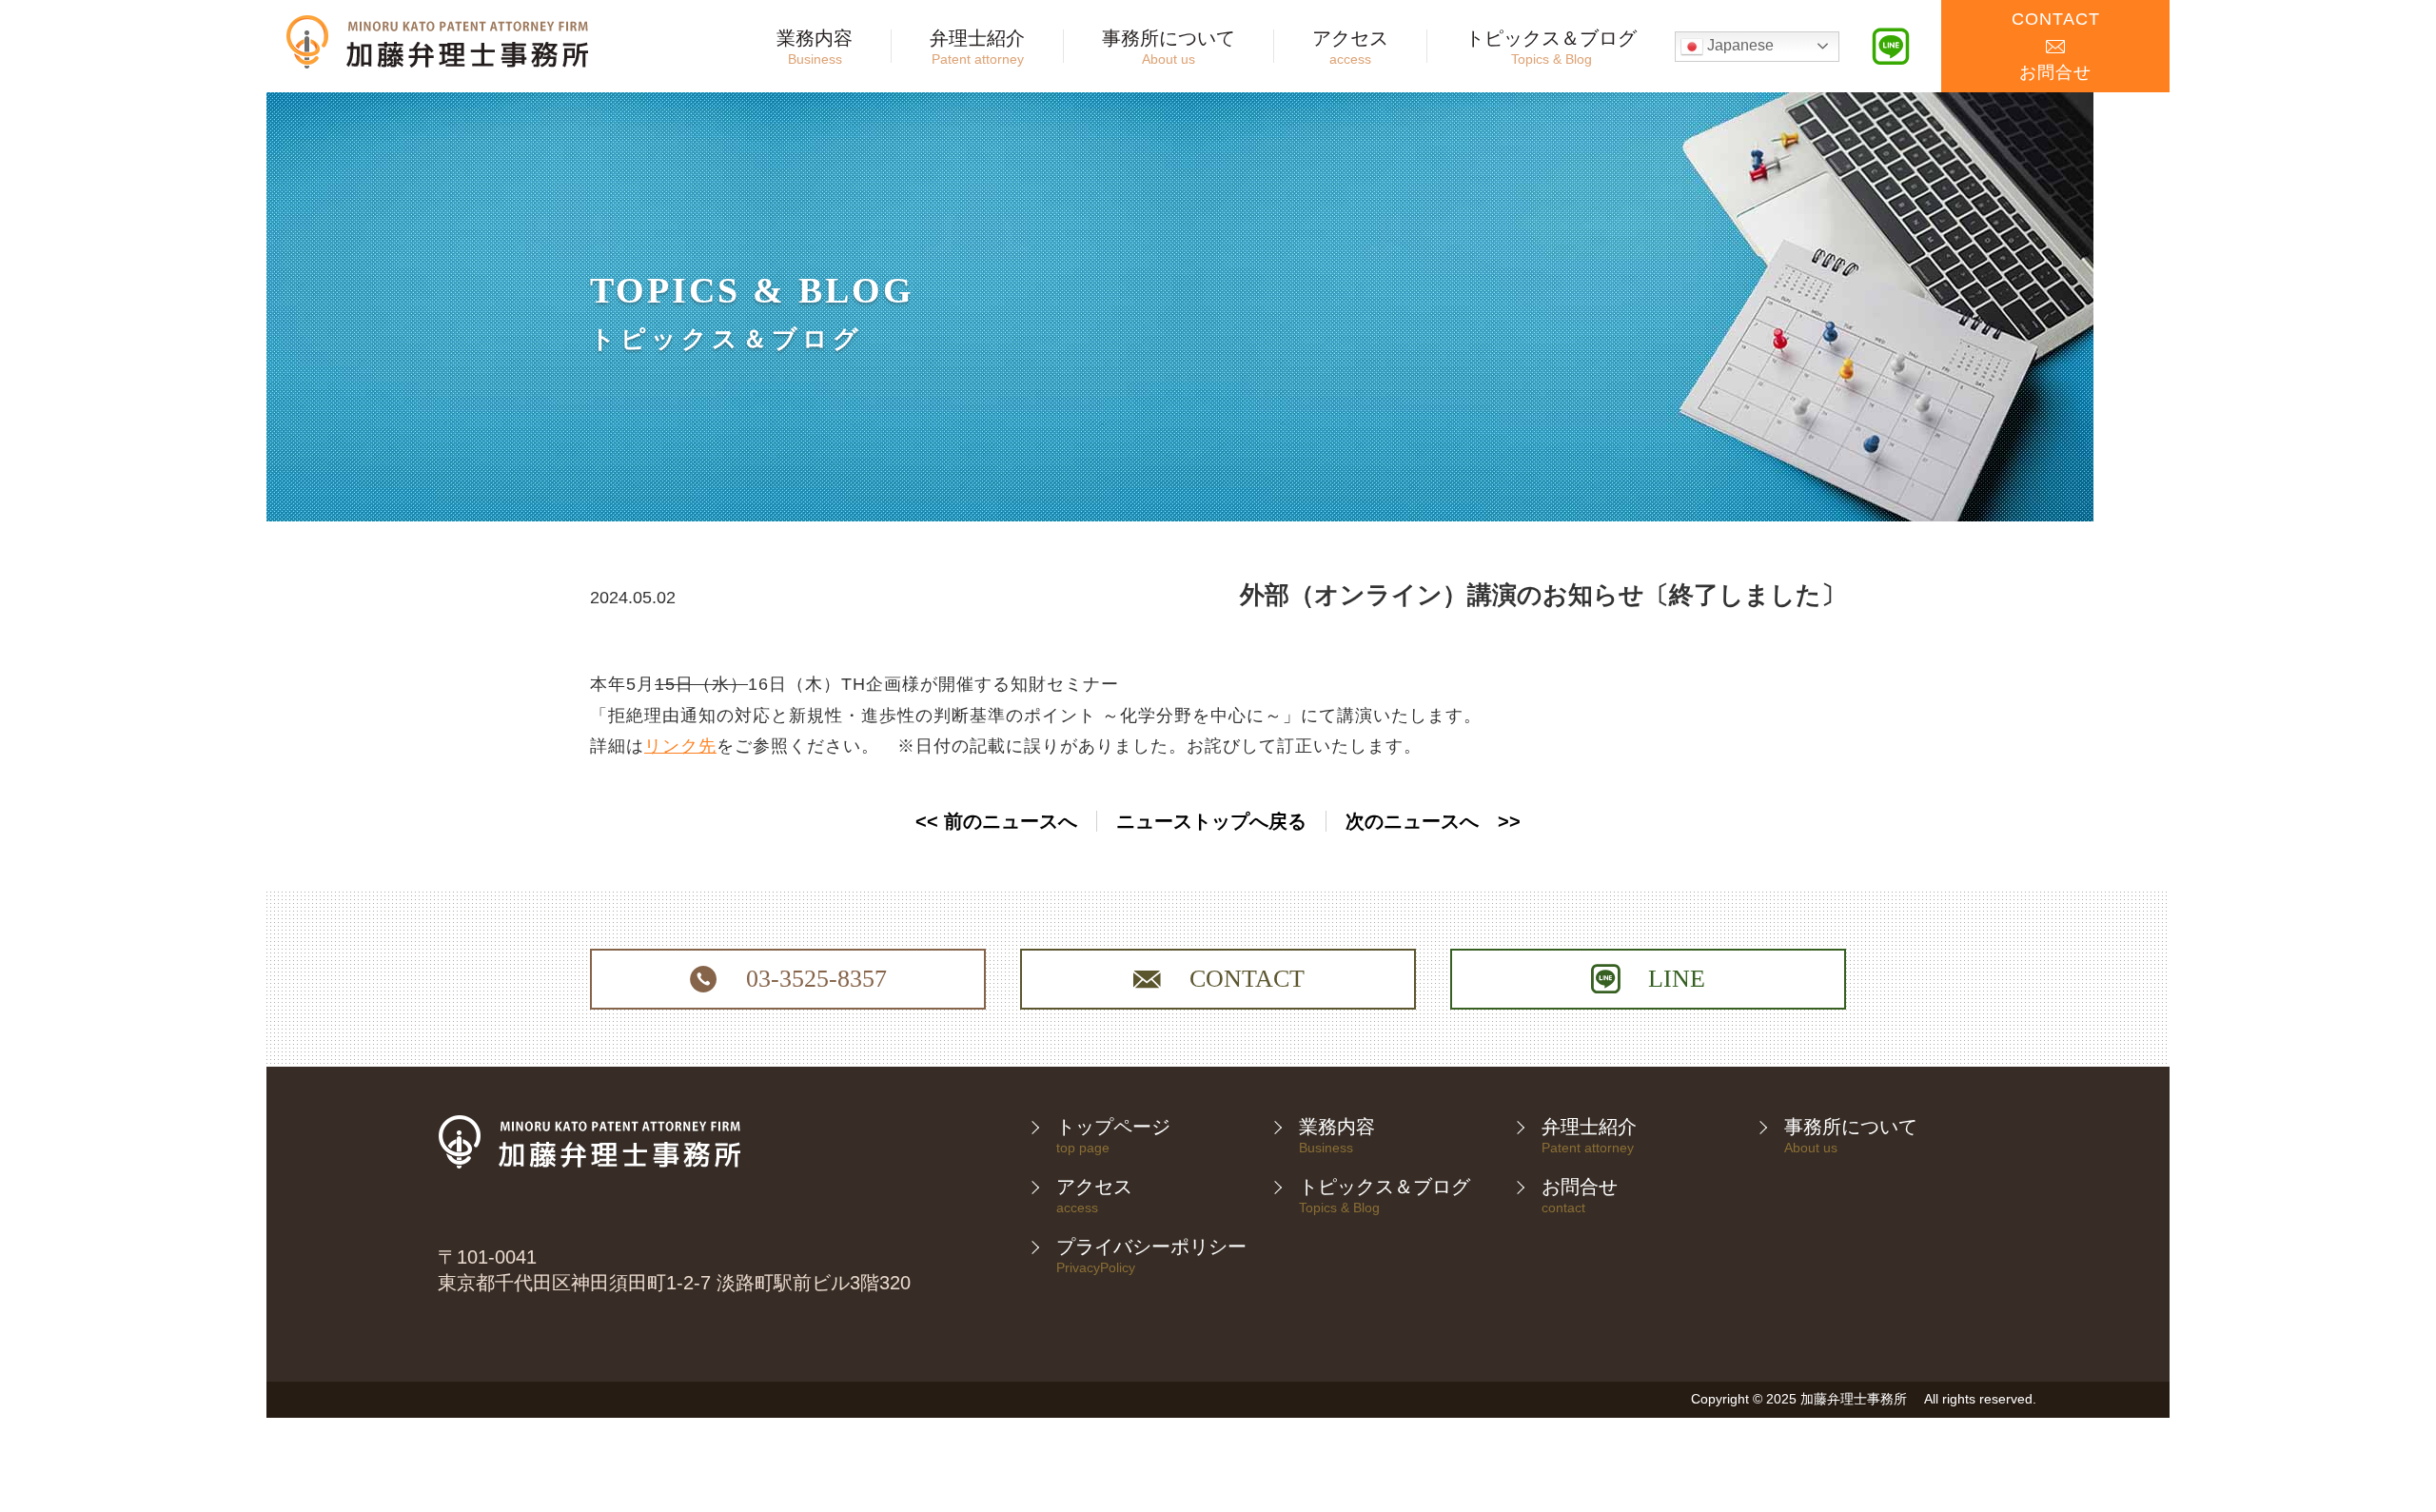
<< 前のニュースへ (996, 821)
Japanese (1739, 45)
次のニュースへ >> (1433, 821)
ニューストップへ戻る (1211, 821)
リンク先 (680, 746)
